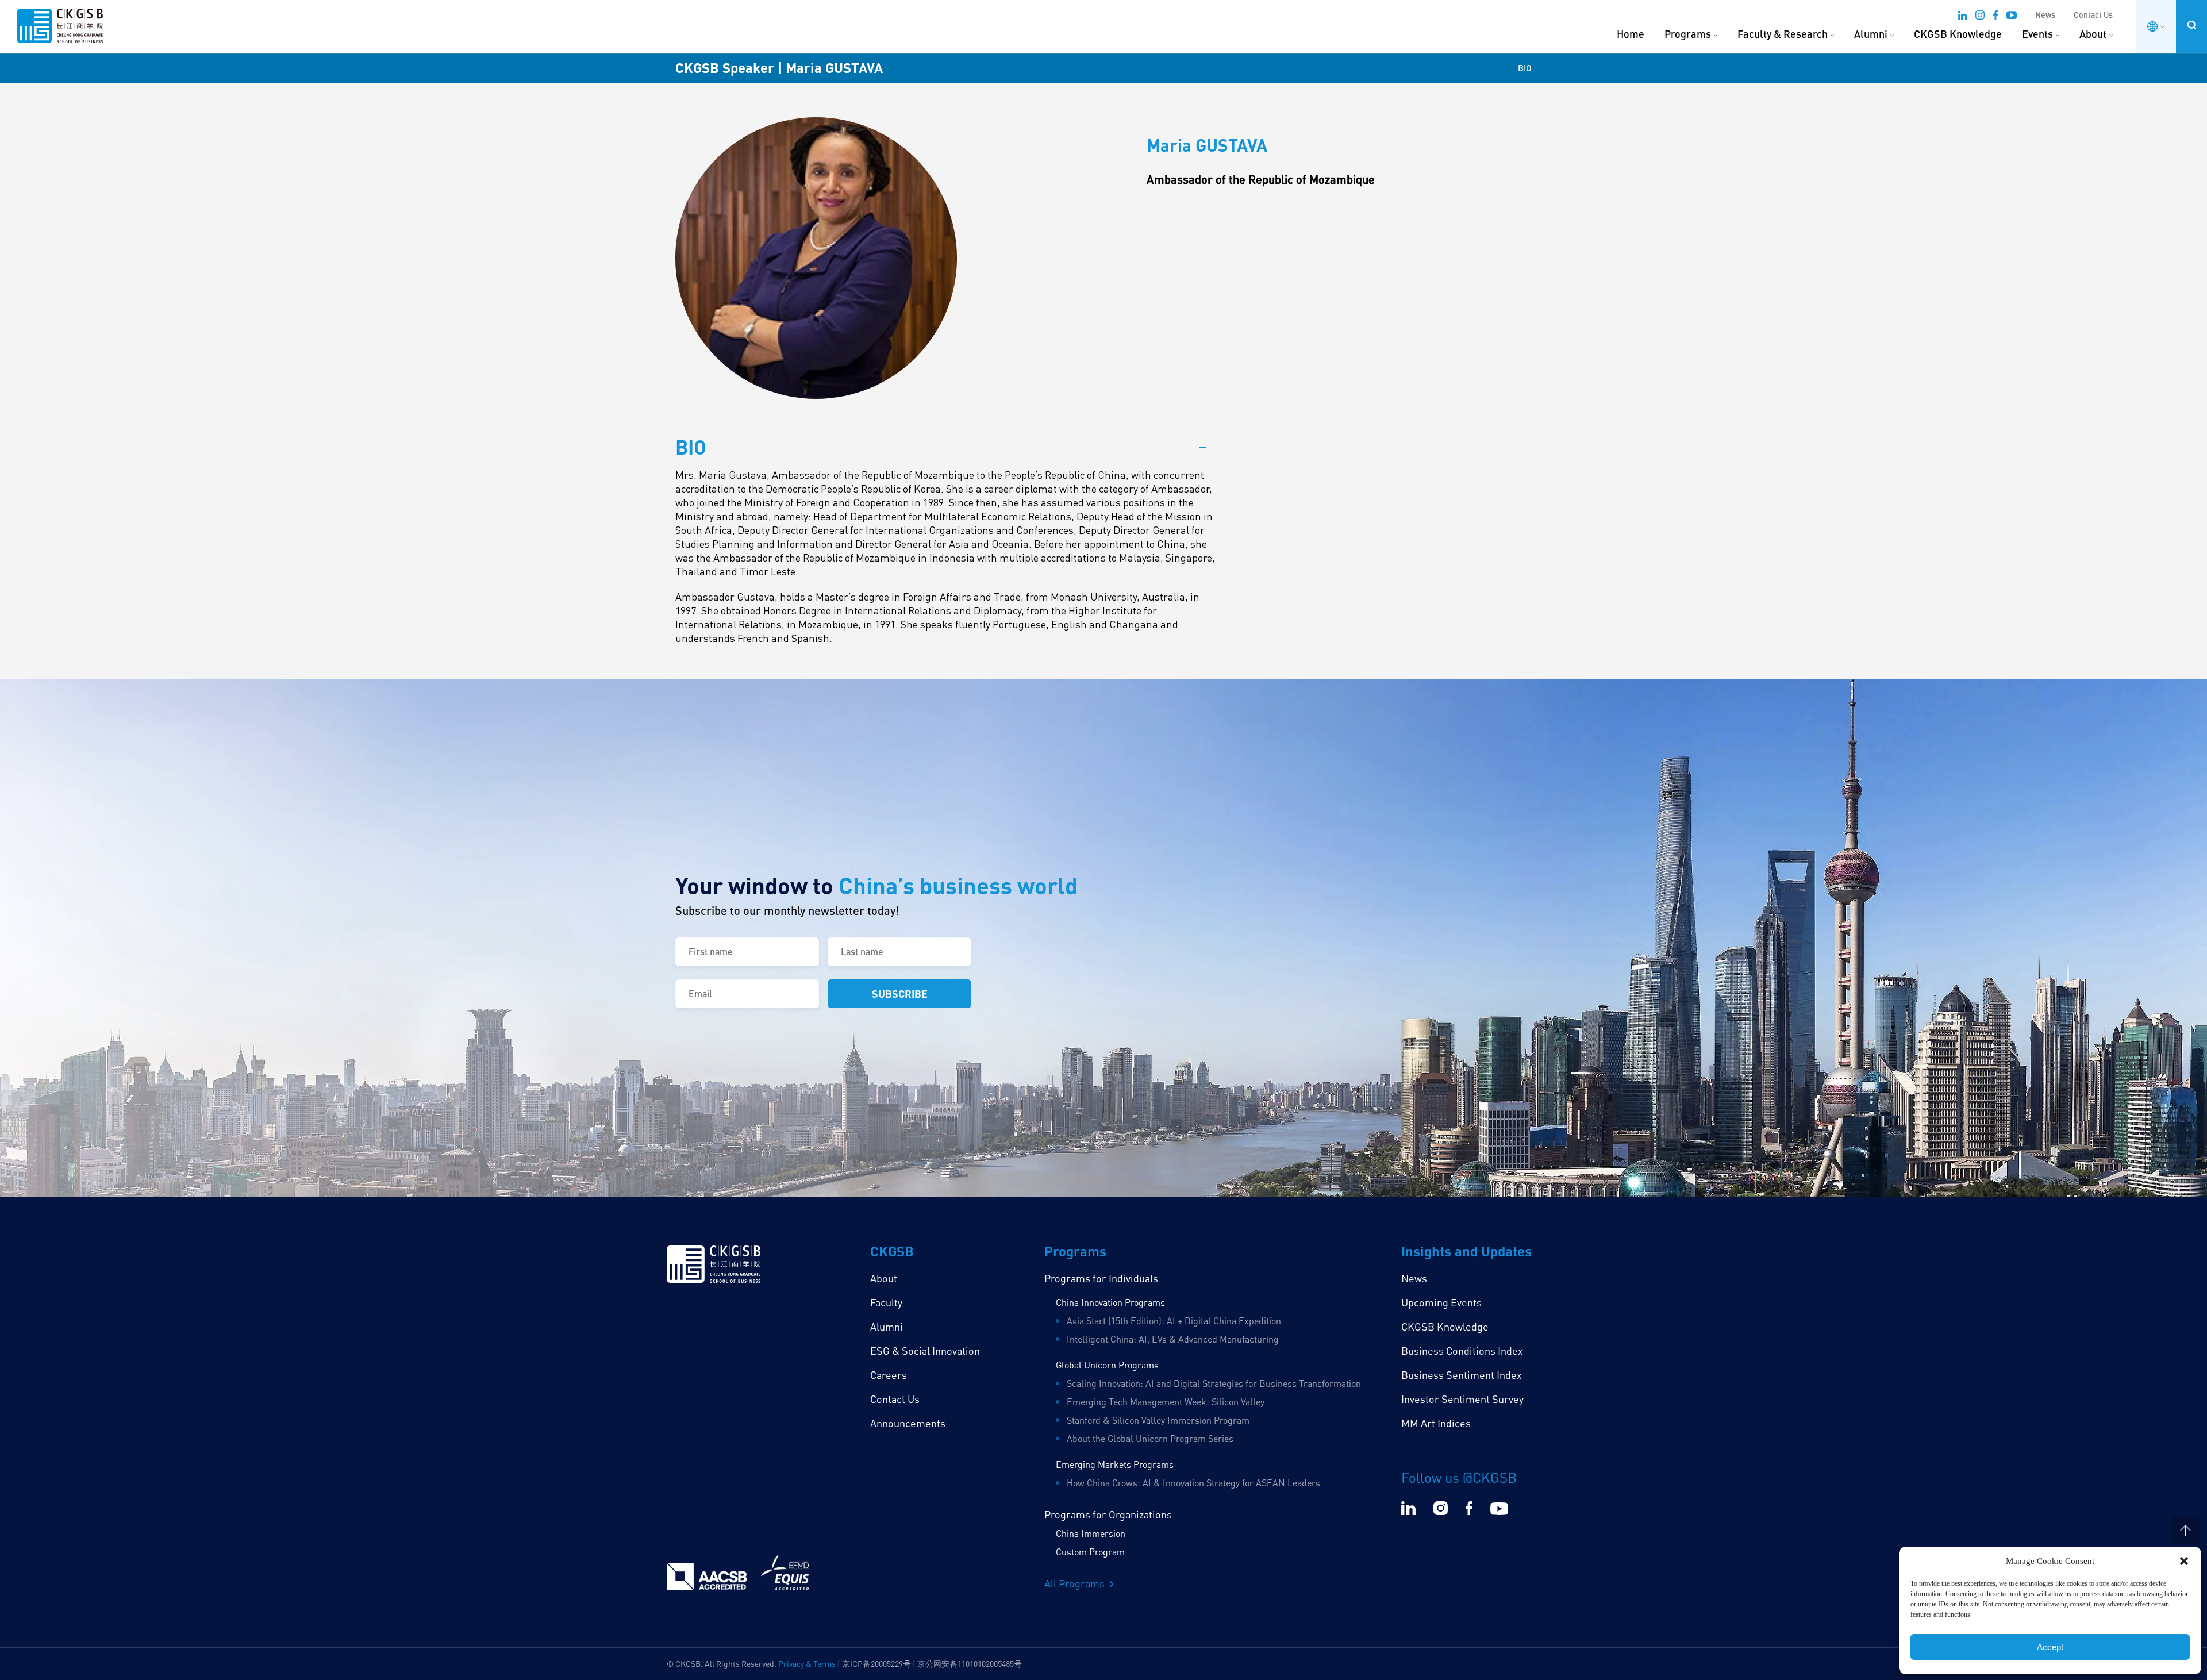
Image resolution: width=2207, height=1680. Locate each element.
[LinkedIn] (1962, 17)
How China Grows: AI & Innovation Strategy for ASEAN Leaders (1193, 1483)
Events (2037, 34)
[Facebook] (1995, 17)
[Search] (2191, 25)
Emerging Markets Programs (1115, 1464)
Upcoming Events (1441, 1302)
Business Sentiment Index (1462, 1375)
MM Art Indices (1436, 1423)
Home (1631, 34)
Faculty (886, 1302)
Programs (1688, 34)
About (2093, 34)
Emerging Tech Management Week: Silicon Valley (1166, 1402)
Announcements (908, 1423)
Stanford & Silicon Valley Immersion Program (1158, 1420)
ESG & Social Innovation (925, 1351)
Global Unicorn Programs (1107, 1365)
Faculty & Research (1783, 34)
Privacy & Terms (807, 1664)
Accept (2050, 1647)
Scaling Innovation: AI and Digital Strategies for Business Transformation (1214, 1383)
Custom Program (1090, 1552)
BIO (1525, 68)
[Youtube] (2012, 17)
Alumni (1871, 34)
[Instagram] (1980, 17)
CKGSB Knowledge (1958, 34)
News (2045, 15)
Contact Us (2093, 15)
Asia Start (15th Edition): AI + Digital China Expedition (1174, 1321)
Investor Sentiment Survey (1462, 1399)
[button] (2184, 1561)
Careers (889, 1375)
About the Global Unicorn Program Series (1150, 1439)
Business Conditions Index (1462, 1351)
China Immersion (1091, 1533)
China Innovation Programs (1110, 1302)
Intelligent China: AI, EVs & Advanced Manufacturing (1173, 1339)
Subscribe (900, 993)
